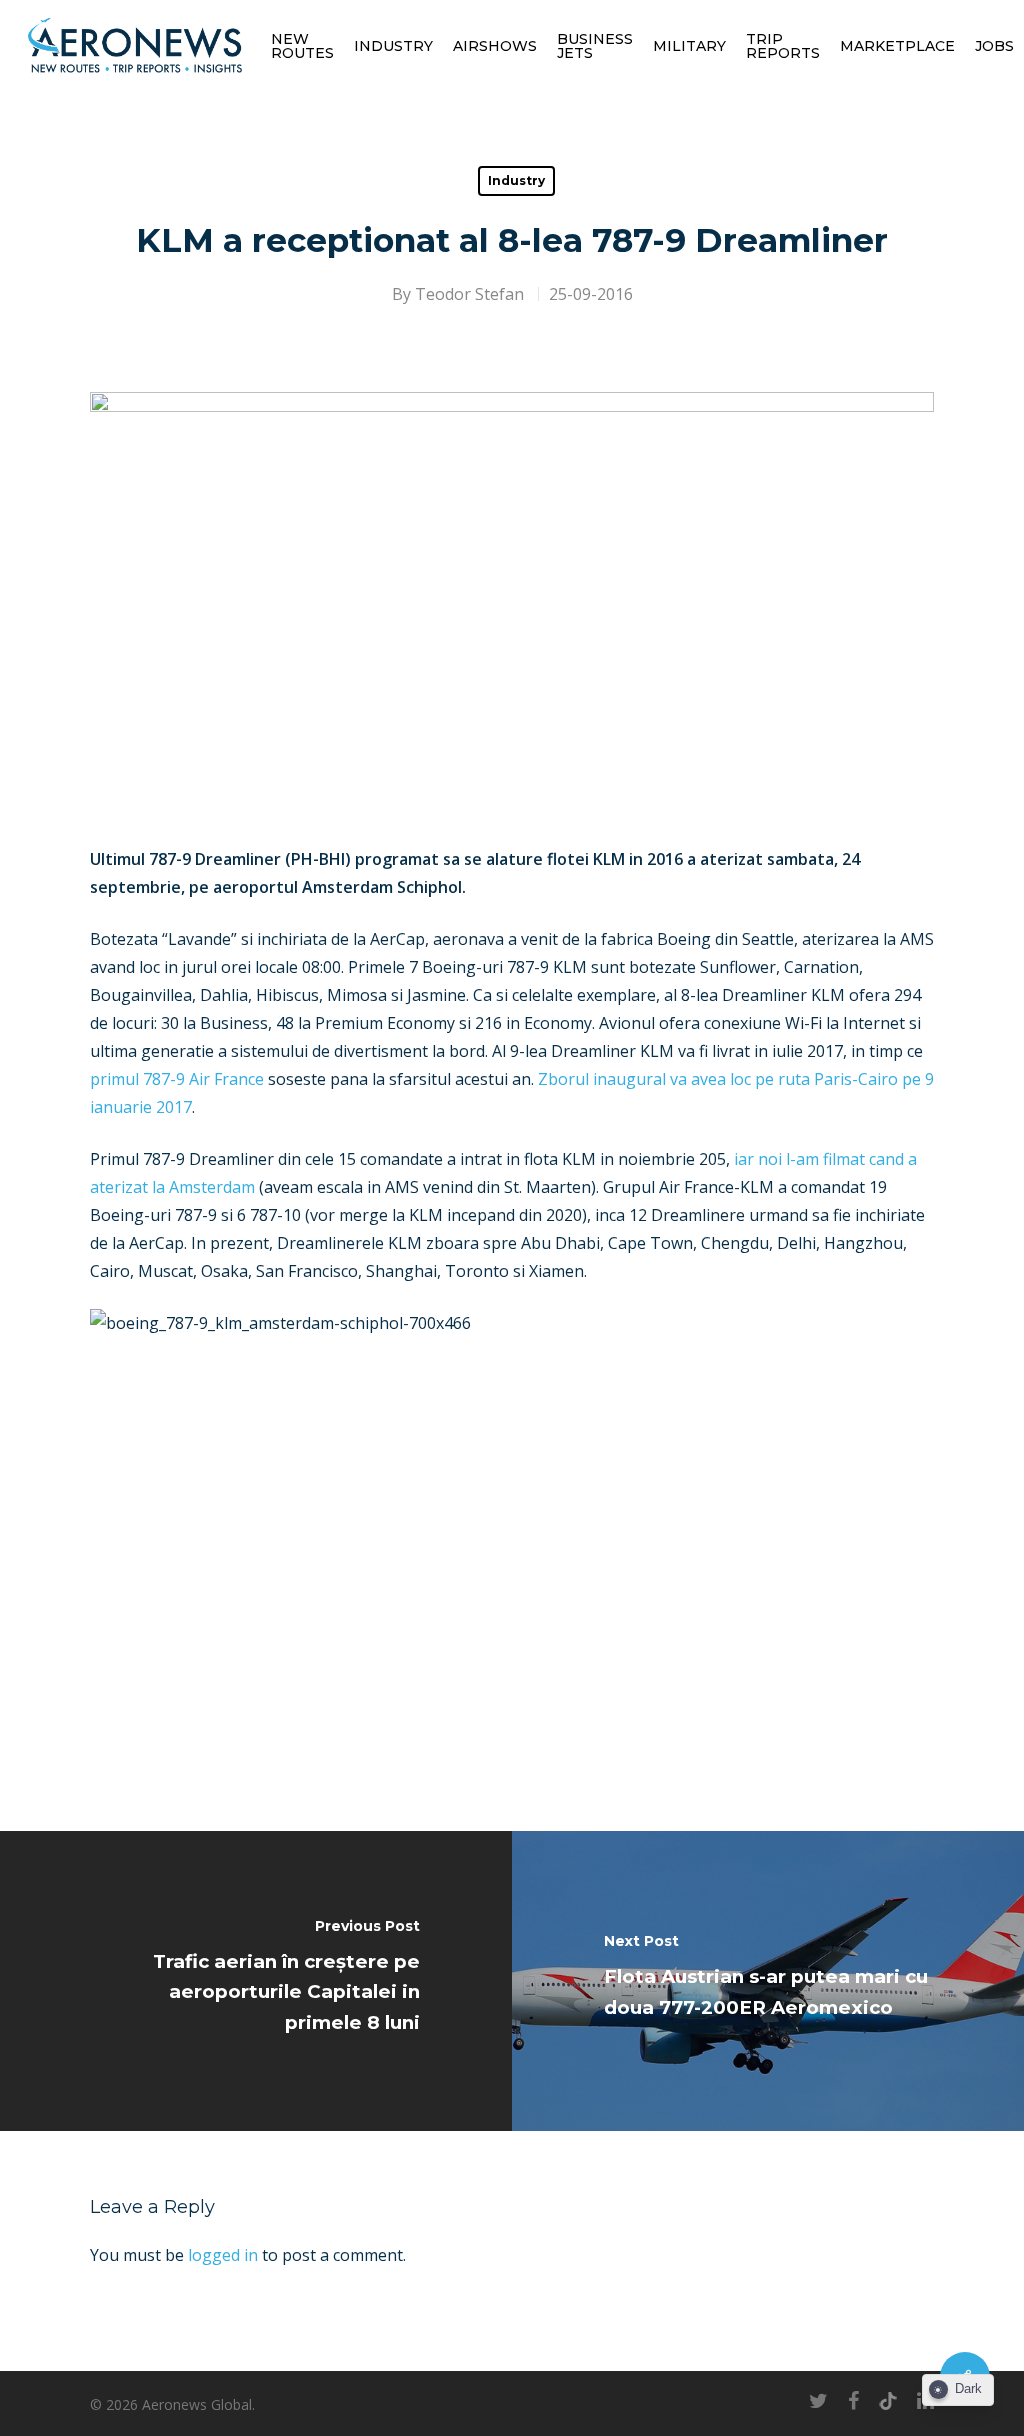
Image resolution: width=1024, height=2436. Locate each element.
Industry (393, 46)
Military (689, 46)
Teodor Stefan (469, 294)
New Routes (302, 46)
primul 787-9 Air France (177, 1079)
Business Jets (595, 46)
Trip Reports (783, 46)
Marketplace (897, 46)
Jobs (994, 46)
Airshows (495, 46)
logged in (223, 2255)
